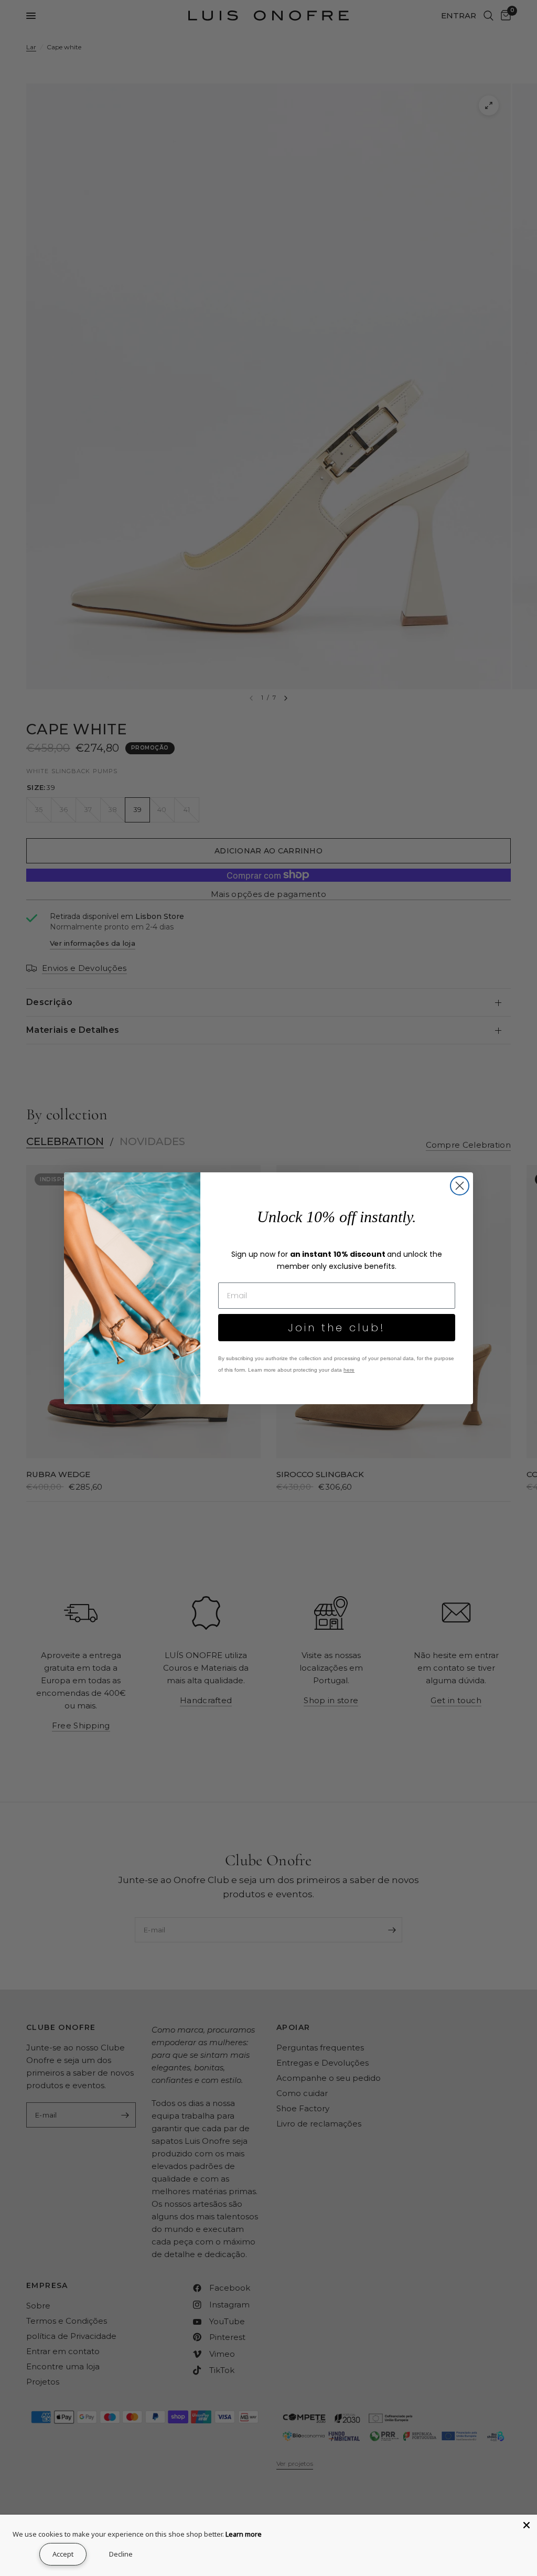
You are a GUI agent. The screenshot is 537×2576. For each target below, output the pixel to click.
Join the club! (337, 1328)
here (349, 1370)
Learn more (244, 2534)
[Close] (527, 2525)
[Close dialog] (460, 1186)
